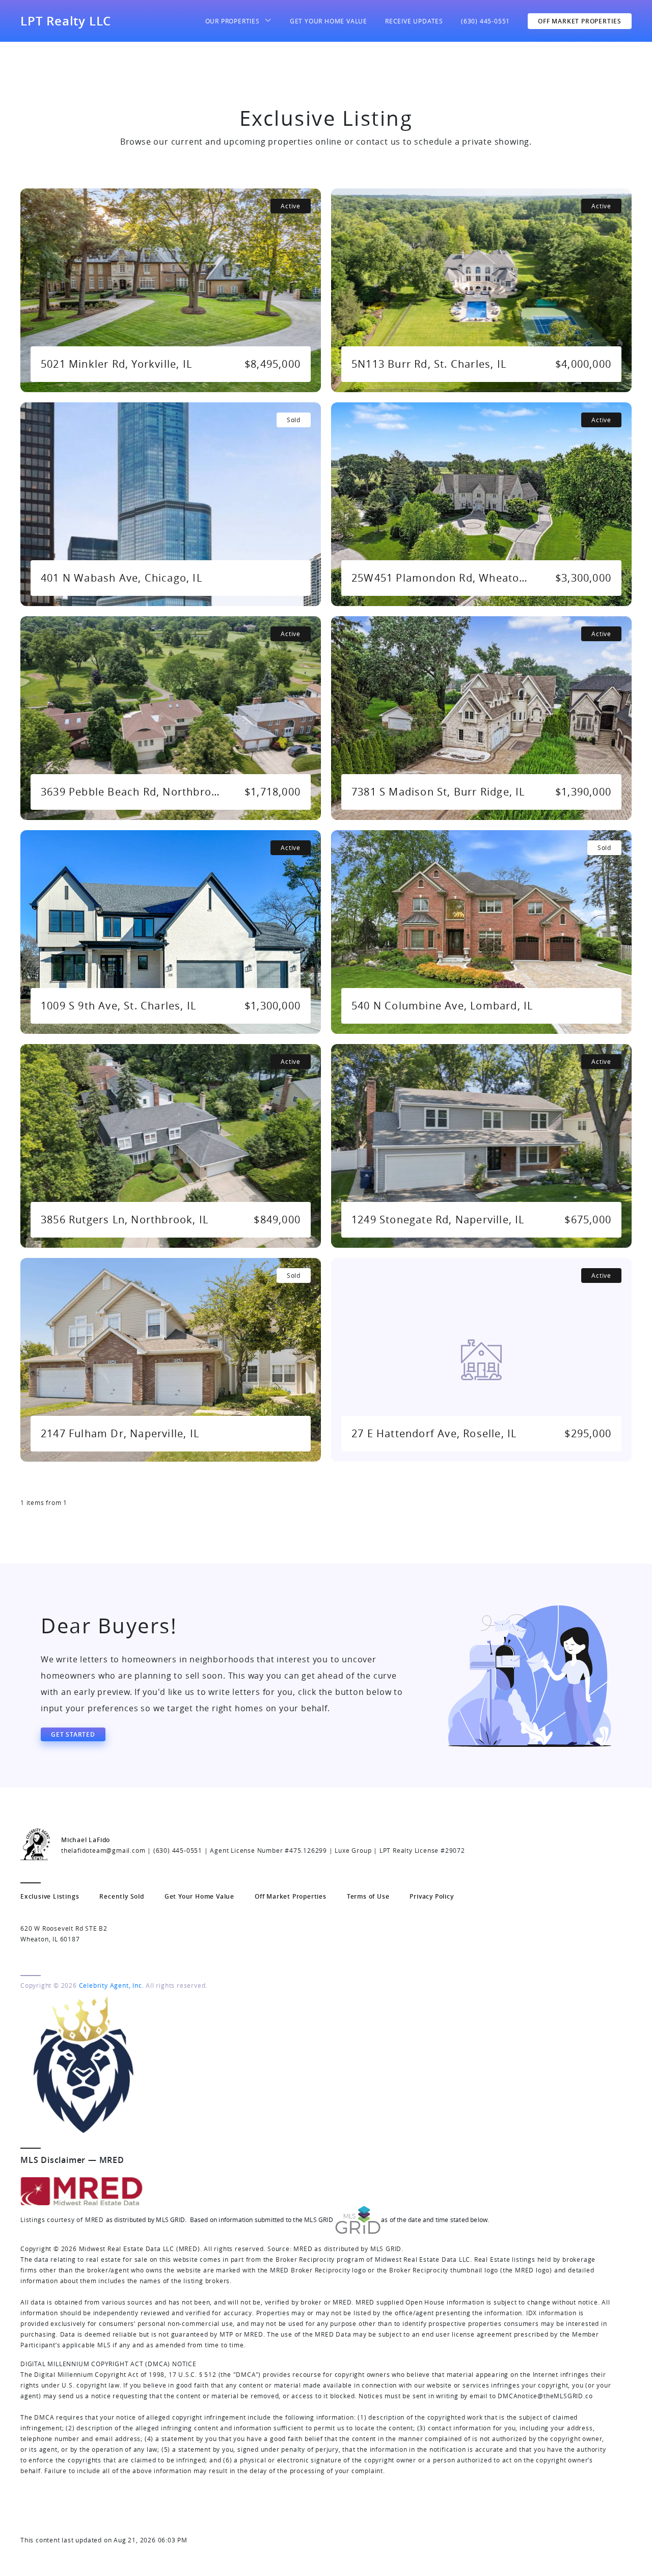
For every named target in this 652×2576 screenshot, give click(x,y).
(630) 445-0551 (485, 21)
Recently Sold (121, 1896)
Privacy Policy (431, 1896)
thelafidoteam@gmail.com (103, 1850)
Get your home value (329, 21)
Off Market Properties (580, 21)
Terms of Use (368, 1896)
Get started (73, 1734)
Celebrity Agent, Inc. (112, 1985)
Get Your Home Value (199, 1896)
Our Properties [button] (233, 21)
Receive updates (414, 21)
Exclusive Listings (50, 1896)
